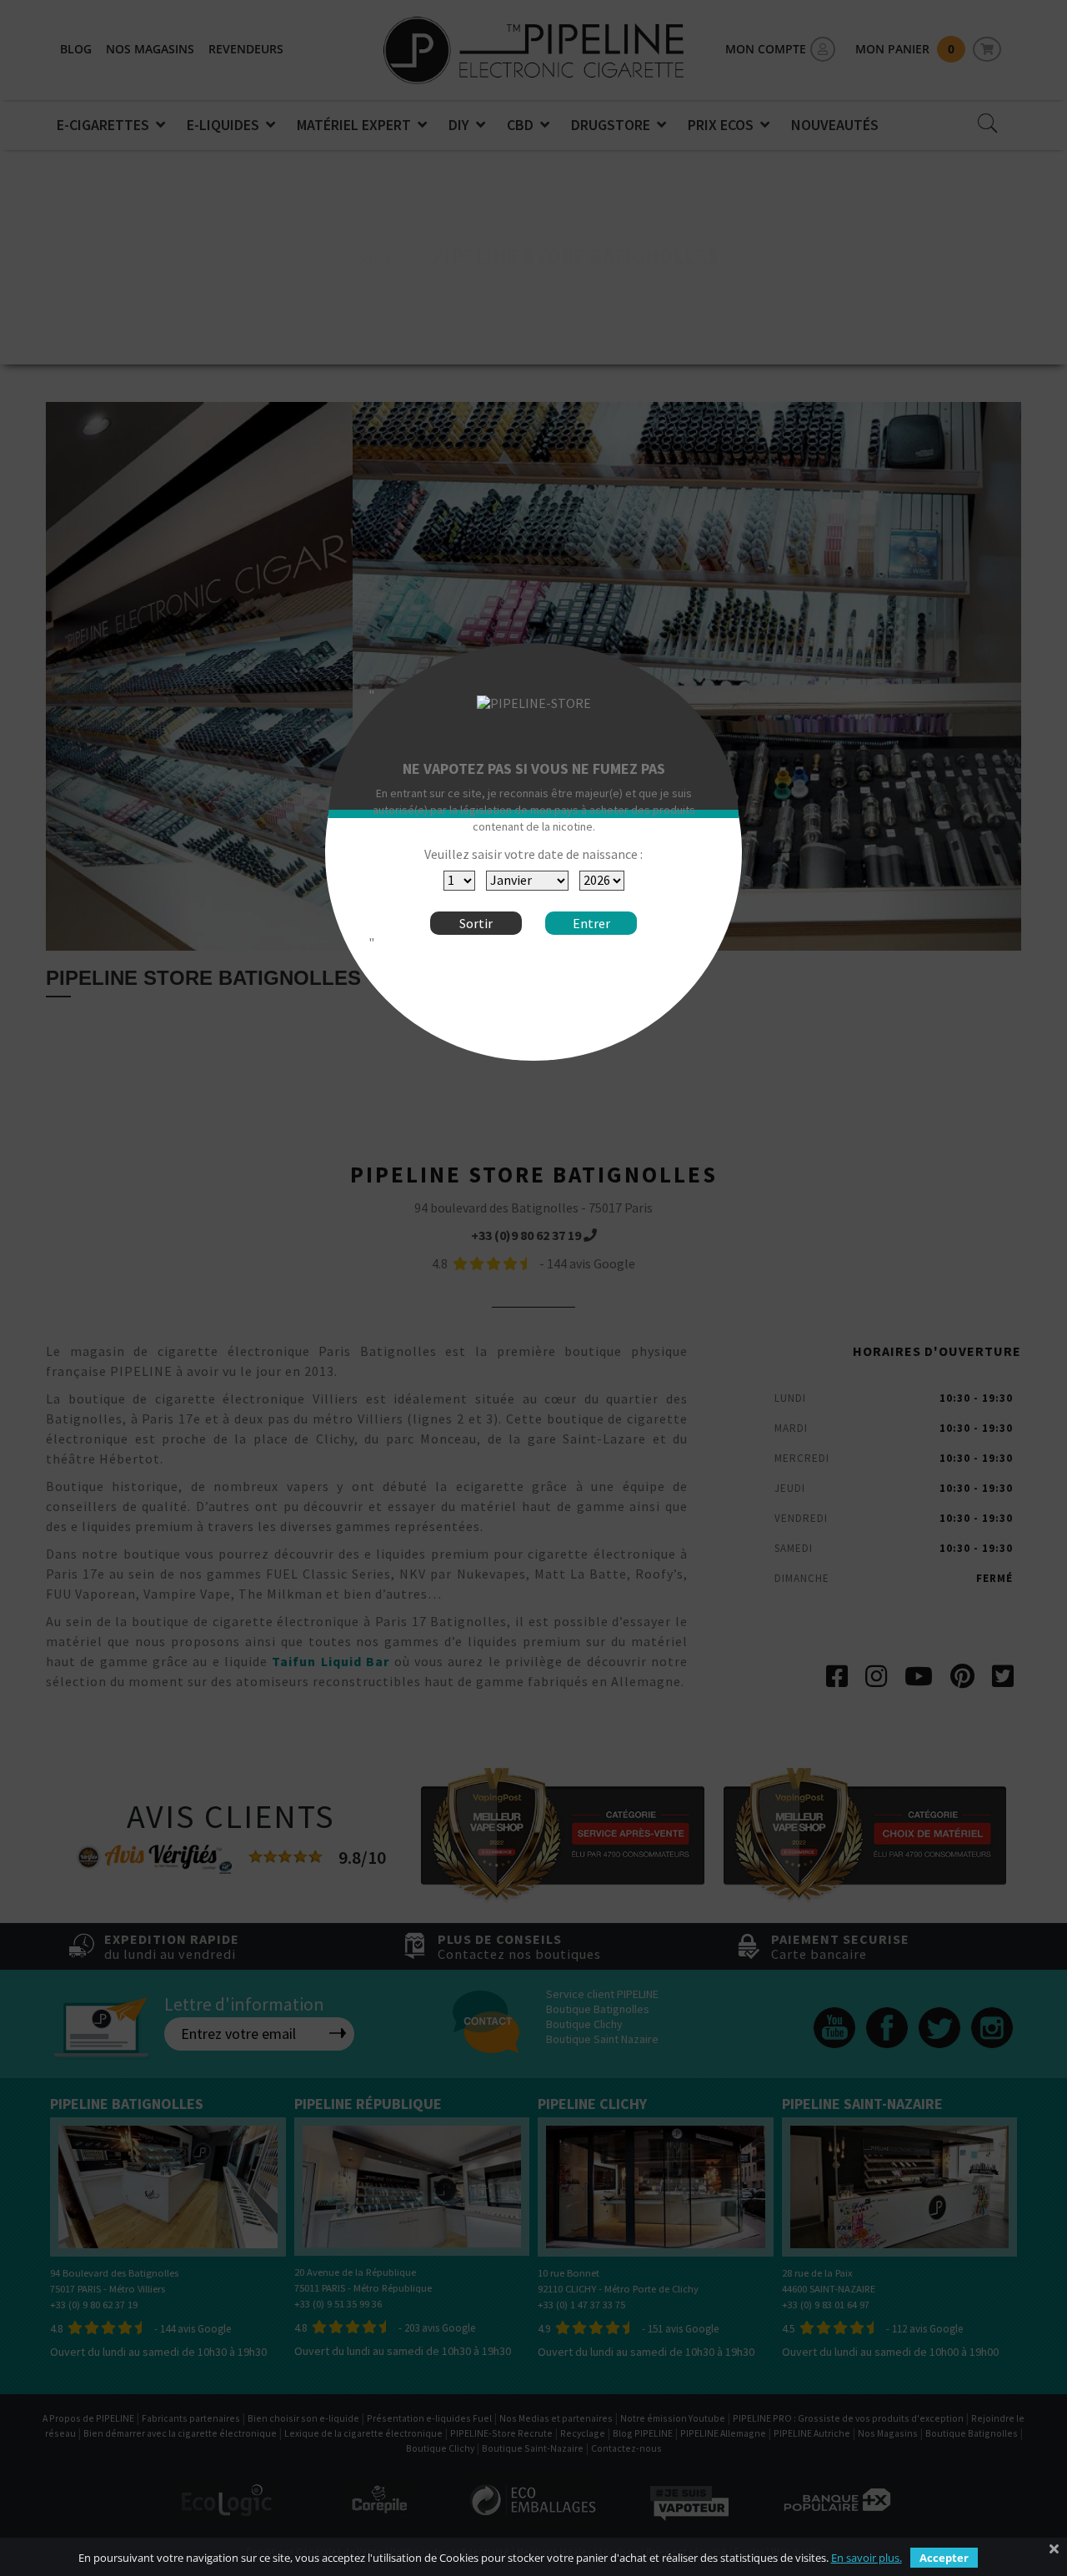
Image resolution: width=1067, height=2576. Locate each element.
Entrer (591, 923)
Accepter (944, 2558)
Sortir (476, 923)
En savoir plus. (867, 2558)
